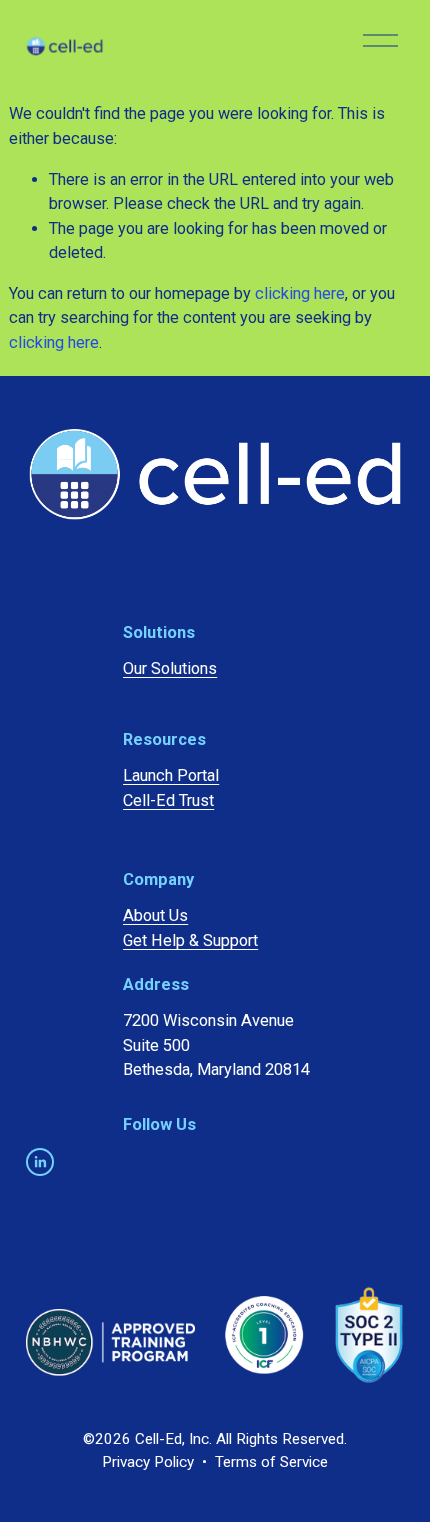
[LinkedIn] (40, 1162)
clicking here (300, 293)
